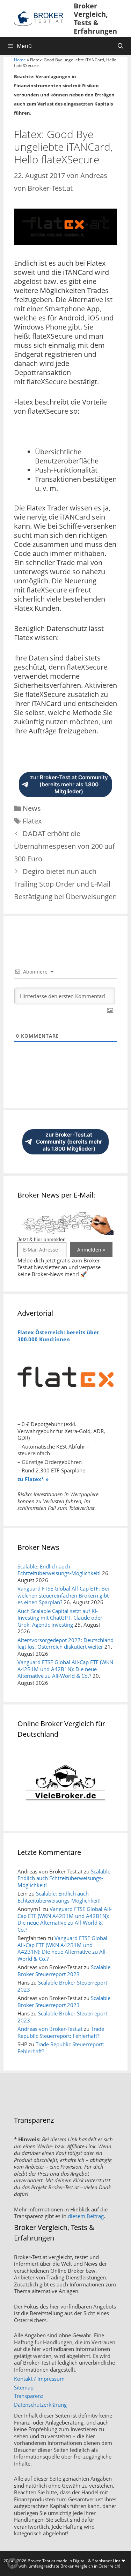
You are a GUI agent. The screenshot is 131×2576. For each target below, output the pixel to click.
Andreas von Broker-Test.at (50, 2029)
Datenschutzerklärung (40, 2405)
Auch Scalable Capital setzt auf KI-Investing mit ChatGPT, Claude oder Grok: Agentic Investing (60, 1618)
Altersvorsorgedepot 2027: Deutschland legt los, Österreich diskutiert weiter (65, 1643)
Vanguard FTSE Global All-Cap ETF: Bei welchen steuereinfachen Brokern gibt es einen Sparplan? (63, 1595)
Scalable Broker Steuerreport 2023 (64, 1971)
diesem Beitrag (86, 2216)
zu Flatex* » (33, 1479)
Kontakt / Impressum (39, 2379)
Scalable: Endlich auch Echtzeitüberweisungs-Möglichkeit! (59, 1570)
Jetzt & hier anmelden (42, 1239)
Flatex (32, 821)
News (32, 808)
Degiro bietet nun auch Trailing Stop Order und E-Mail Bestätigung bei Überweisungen (65, 884)
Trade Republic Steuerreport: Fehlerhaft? (61, 2032)
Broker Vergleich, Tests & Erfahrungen (95, 18)
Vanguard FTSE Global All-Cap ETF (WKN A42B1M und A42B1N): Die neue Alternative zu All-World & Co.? (65, 1669)
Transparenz (29, 2396)
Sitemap (24, 2387)
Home (20, 60)
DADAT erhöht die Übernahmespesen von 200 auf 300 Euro (64, 846)
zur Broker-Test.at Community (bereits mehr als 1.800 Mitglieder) (69, 784)
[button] (13, 2563)
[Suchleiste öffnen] (120, 46)
